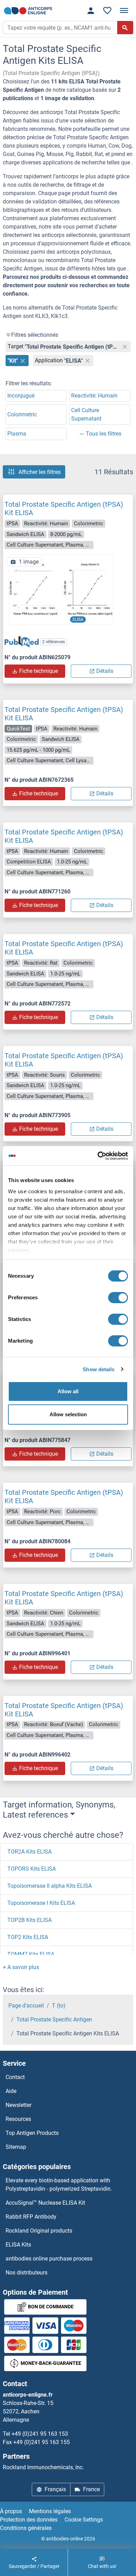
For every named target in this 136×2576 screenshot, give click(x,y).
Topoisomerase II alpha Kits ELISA (50, 1886)
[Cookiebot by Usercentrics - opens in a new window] (98, 1156)
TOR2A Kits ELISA (29, 1852)
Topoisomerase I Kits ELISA (41, 1903)
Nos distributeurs (27, 2273)
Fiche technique (39, 671)
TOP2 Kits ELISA (28, 1937)
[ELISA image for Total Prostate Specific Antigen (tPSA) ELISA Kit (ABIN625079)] (61, 589)
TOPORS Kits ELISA (32, 1869)
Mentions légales (50, 2511)
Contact (15, 2077)
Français (55, 2489)
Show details (99, 1369)
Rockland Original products (39, 2231)
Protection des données (29, 2520)
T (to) (59, 2006)
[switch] (118, 1298)
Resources (18, 2119)
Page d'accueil (26, 2006)
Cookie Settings (84, 2520)
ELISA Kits (18, 2245)
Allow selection (68, 1414)
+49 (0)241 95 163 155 (41, 2442)
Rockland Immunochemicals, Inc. (43, 2467)
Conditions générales (26, 2528)
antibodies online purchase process (49, 2259)
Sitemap (16, 2147)
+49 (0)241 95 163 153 (40, 2434)
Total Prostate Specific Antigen (54, 2020)
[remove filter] (125, 347)
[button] (21, 1967)
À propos (11, 2511)
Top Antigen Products (32, 2133)
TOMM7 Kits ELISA (31, 1954)
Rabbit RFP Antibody (31, 2217)
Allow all (68, 1391)
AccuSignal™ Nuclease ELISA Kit (45, 2203)
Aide (11, 2091)
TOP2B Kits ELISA (29, 1920)
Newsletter (18, 2105)
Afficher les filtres (40, 472)
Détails (105, 671)
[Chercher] (125, 28)
